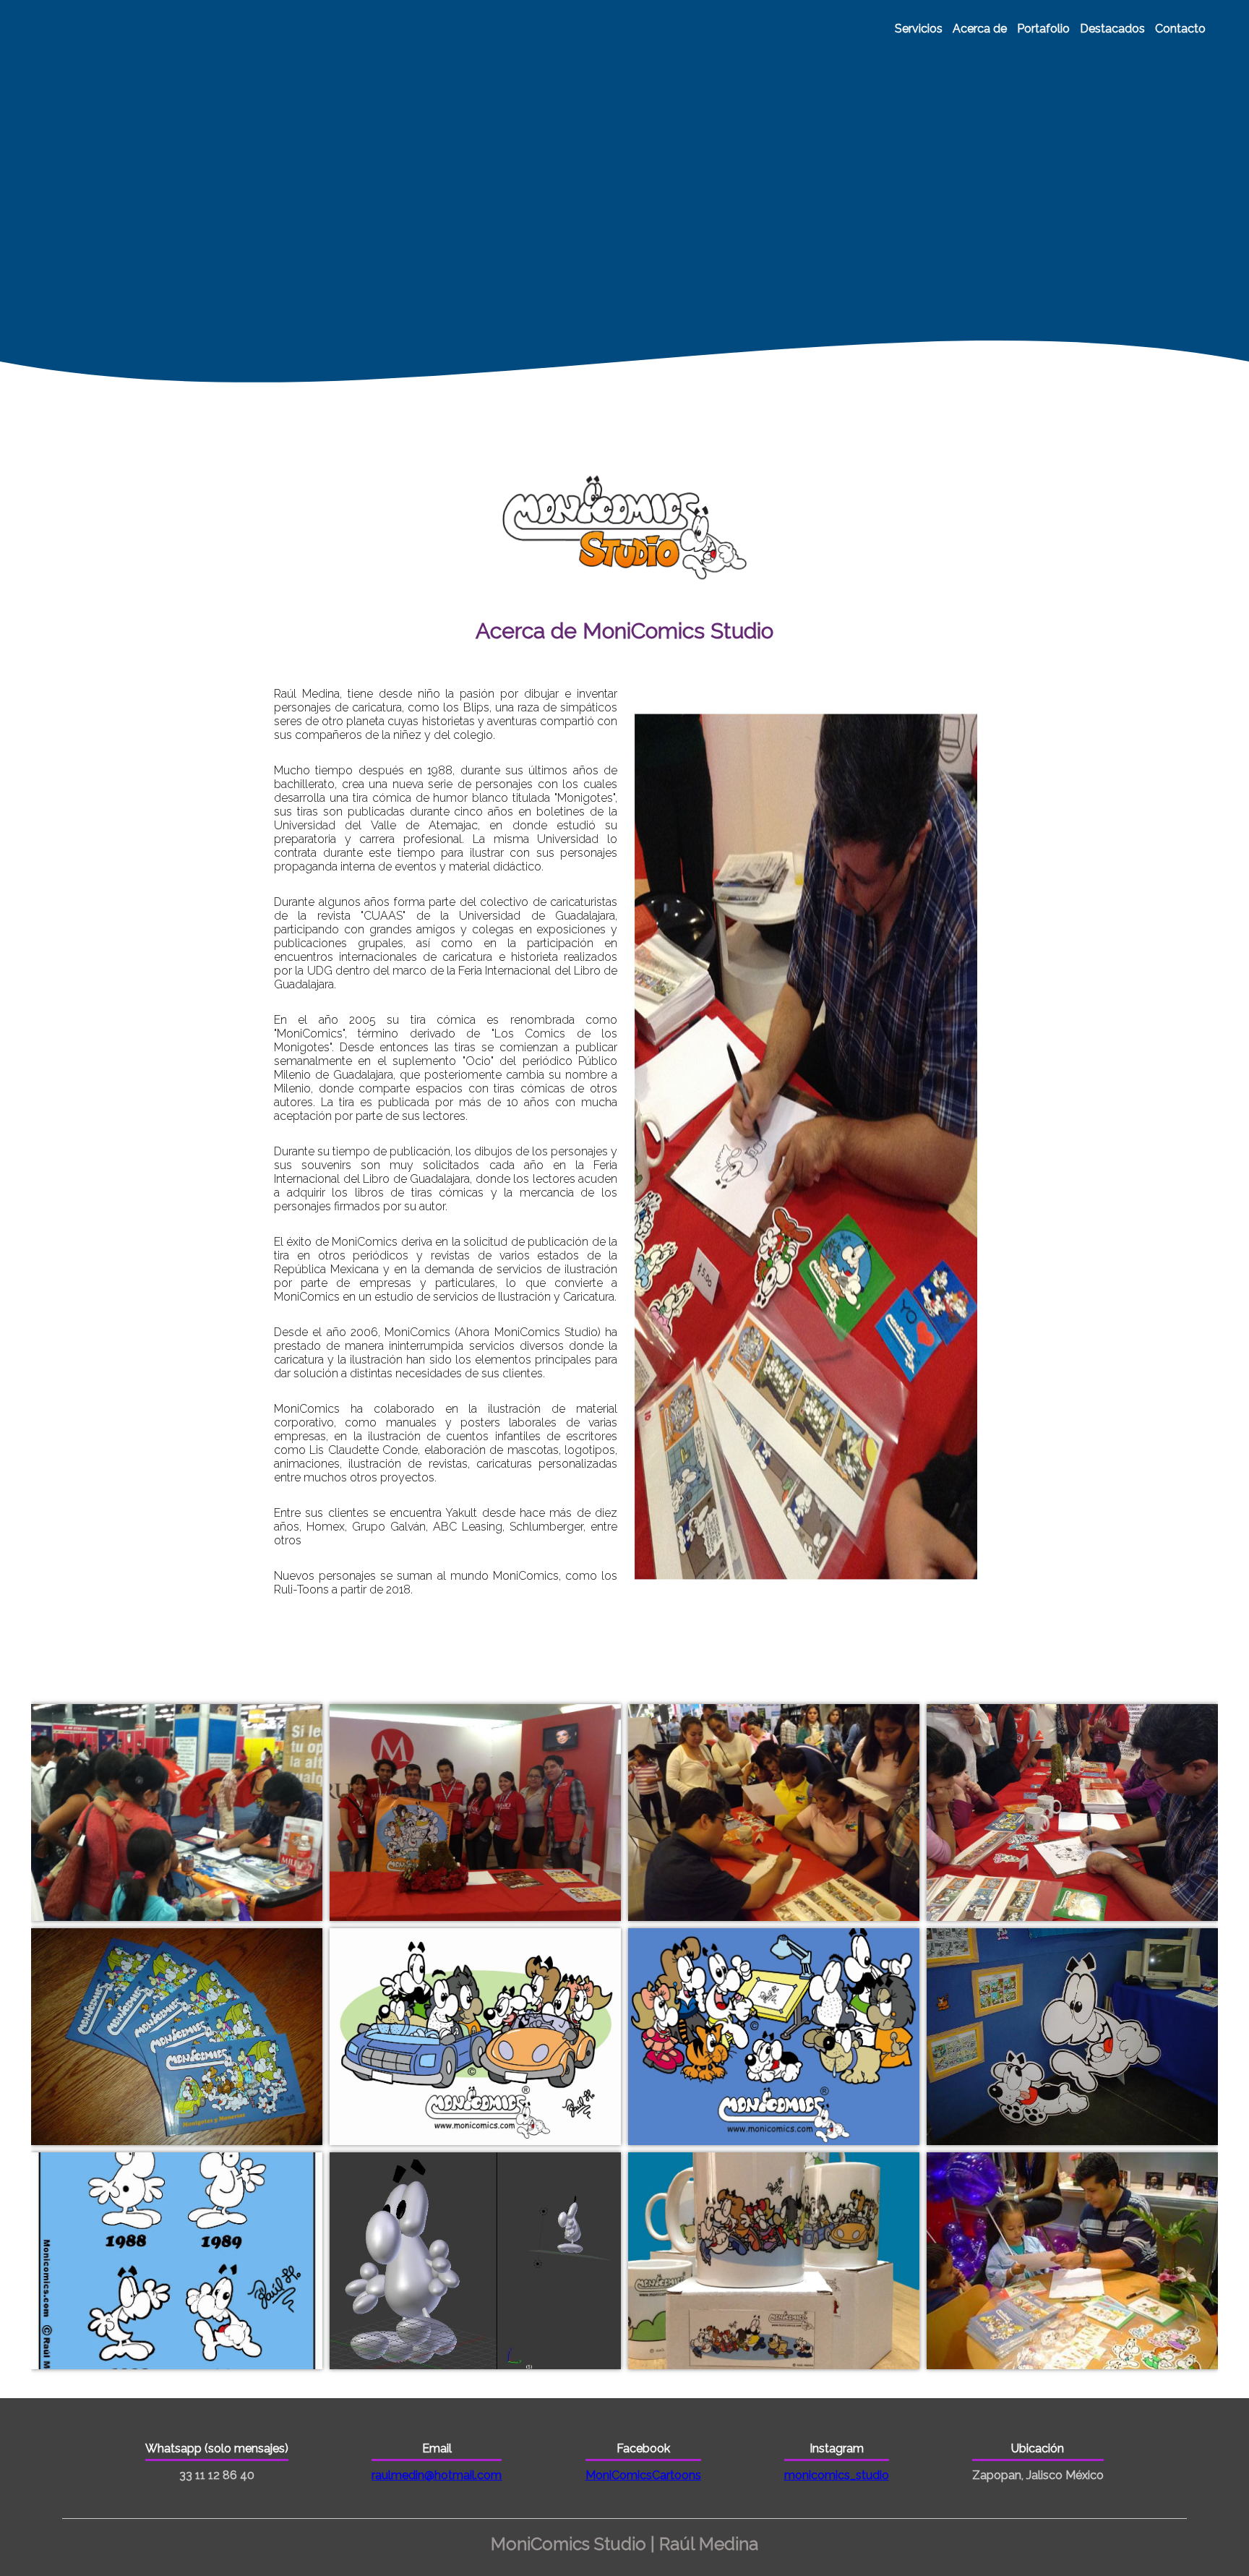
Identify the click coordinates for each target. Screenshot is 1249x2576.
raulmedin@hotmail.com (437, 2475)
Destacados (1112, 29)
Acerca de (980, 29)
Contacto (1180, 29)
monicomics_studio (837, 2475)
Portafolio (1043, 29)
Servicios (919, 29)
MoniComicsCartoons (643, 2475)
